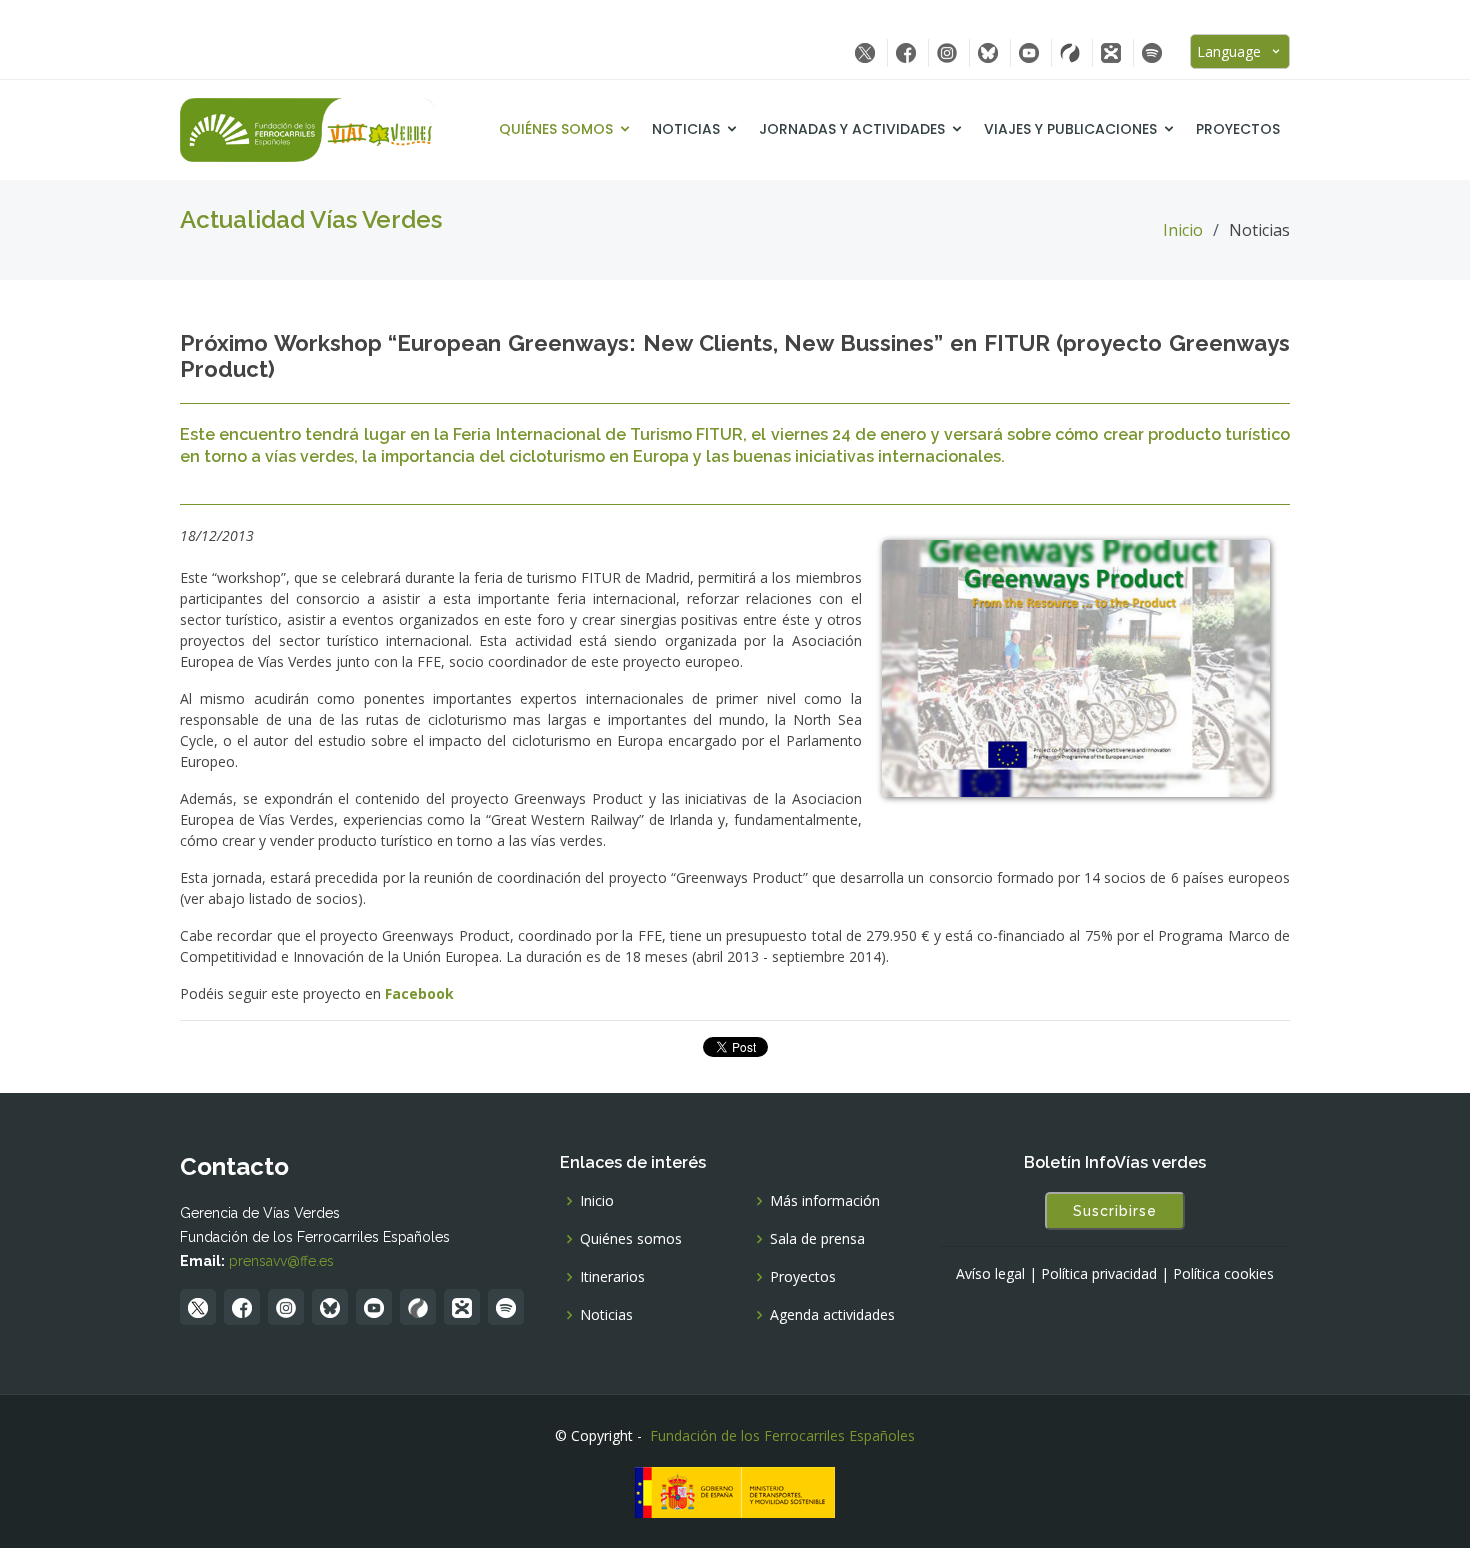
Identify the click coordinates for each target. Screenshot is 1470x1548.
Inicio (1183, 230)
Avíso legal (990, 1274)
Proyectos (1238, 129)
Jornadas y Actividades (852, 129)
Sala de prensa (817, 1239)
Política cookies (1223, 1274)
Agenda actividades (832, 1315)
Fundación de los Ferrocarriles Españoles (782, 1435)
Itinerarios (612, 1277)
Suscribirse (1115, 1211)
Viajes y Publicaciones (1070, 129)
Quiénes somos (556, 129)
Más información (825, 1201)
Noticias (686, 129)
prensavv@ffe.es (281, 1261)
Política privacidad (1099, 1274)
